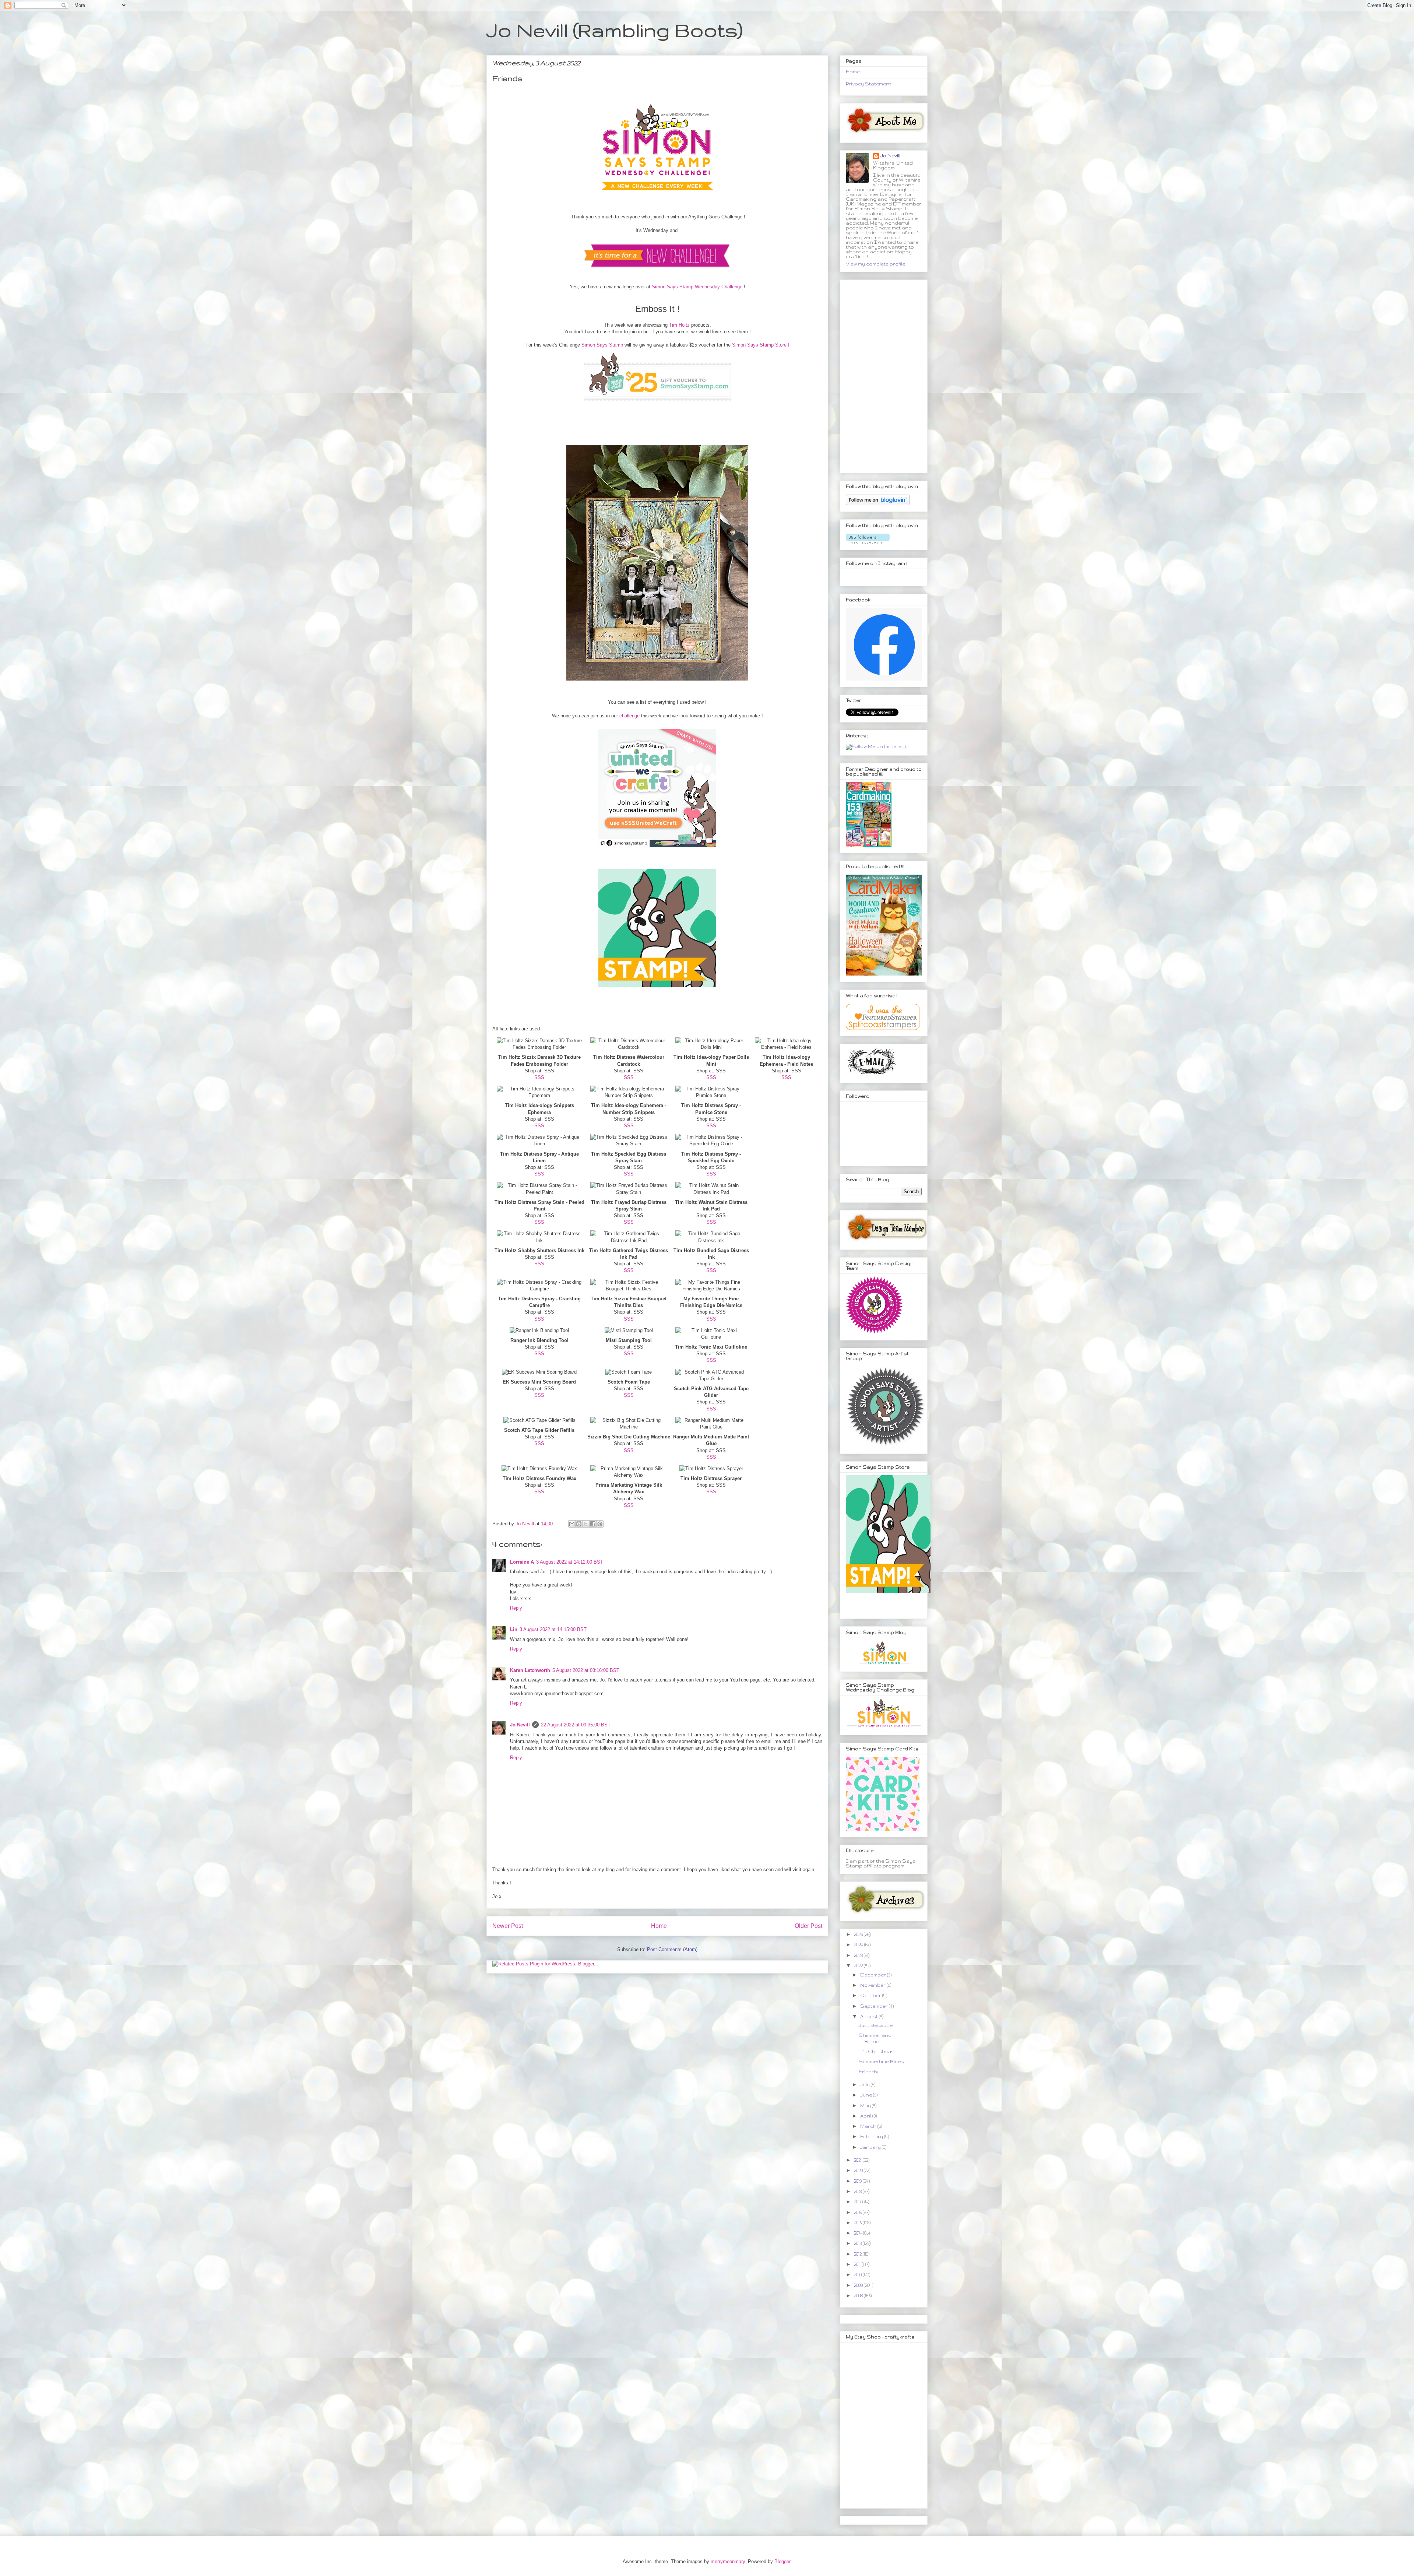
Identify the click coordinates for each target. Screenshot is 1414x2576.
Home (659, 1926)
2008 (859, 2296)
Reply (516, 1608)
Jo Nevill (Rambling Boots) (614, 30)
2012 (858, 2254)
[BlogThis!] (579, 1524)
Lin (514, 1629)
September (875, 2006)
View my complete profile (875, 264)
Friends (868, 2072)
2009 (859, 2285)
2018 (858, 2191)
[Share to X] (586, 1524)
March (869, 2126)
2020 (859, 2170)
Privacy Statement (868, 84)
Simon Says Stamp (602, 345)
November (873, 1985)
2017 (858, 2202)
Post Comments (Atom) (672, 1949)
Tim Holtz (679, 325)
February (872, 2136)
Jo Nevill (520, 1725)
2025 (859, 1934)
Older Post (808, 1926)
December (874, 1975)
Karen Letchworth (530, 1670)
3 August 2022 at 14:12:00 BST (570, 1562)
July (866, 2085)
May (866, 2106)
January (871, 2147)
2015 (858, 2223)
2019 (858, 2181)
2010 (858, 2275)
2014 (859, 2233)
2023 (859, 1955)
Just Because (876, 2025)
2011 (858, 2264)
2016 (858, 2212)
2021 (858, 2160)
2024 (859, 1945)
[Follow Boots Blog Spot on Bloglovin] (878, 504)
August (870, 2016)
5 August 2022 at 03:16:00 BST (586, 1670)
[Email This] (572, 1524)
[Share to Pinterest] (600, 1524)
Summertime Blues (881, 2061)
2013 (858, 2243)
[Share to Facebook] (593, 1524)
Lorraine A (522, 1562)
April (866, 2116)
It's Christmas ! (878, 2051)
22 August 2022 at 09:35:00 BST (576, 1725)
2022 (859, 1966)
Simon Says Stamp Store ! (761, 345)
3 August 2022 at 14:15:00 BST (553, 1629)
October (871, 1995)
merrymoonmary (728, 2561)
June (867, 2095)
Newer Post (508, 1926)
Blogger (782, 2561)
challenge (629, 716)
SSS (539, 1077)
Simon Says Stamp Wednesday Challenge (697, 287)
